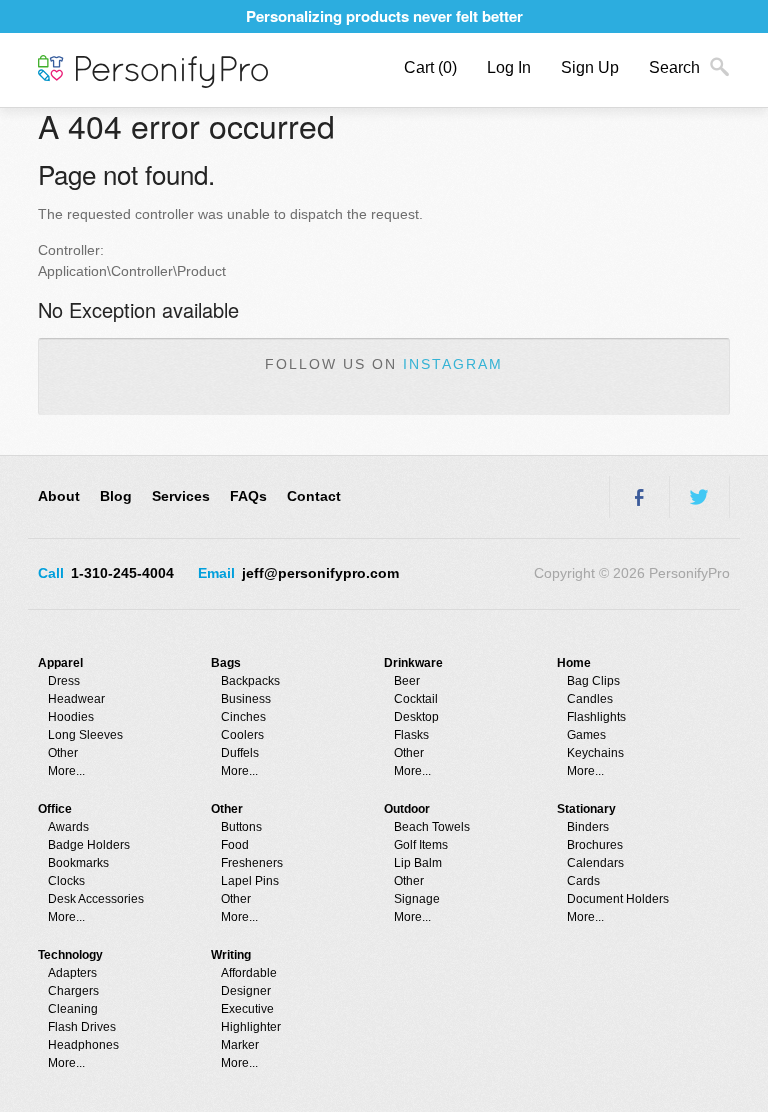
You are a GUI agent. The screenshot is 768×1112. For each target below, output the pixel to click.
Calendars (595, 863)
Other (63, 753)
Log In (509, 67)
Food (235, 845)
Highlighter (251, 1027)
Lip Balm (418, 863)
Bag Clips (593, 681)
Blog (116, 496)
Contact (314, 496)
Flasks (411, 735)
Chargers (73, 991)
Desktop (416, 717)
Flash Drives (82, 1027)
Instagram (453, 364)
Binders (588, 827)
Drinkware (413, 663)
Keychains (595, 753)
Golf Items (421, 845)
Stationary (586, 809)
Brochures (595, 845)
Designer (246, 991)
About (59, 496)
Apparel (60, 663)
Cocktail (416, 699)
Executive (247, 1009)
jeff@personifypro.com (320, 573)
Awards (68, 827)
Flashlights (596, 717)
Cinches (243, 717)
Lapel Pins (250, 881)
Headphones (83, 1045)
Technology (70, 955)
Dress (64, 681)
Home (574, 663)
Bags (226, 663)
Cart (430, 67)
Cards (583, 881)
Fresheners (252, 863)
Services (181, 496)
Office (55, 809)
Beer (407, 681)
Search (674, 67)
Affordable (249, 973)
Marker (240, 1045)
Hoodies (71, 717)
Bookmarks (78, 863)
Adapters (72, 973)
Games (586, 735)
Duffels (240, 753)
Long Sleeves (85, 735)
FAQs (248, 496)
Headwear (76, 699)
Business (246, 699)
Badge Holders (89, 845)
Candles (590, 699)
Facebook (639, 497)
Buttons (241, 827)
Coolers (242, 735)
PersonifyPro (153, 72)
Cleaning (73, 1009)
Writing (231, 955)
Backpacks (250, 681)
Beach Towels (432, 827)
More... (66, 771)
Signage (417, 899)
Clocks (66, 881)
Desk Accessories (96, 899)
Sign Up (590, 67)
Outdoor (407, 809)
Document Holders (618, 899)
